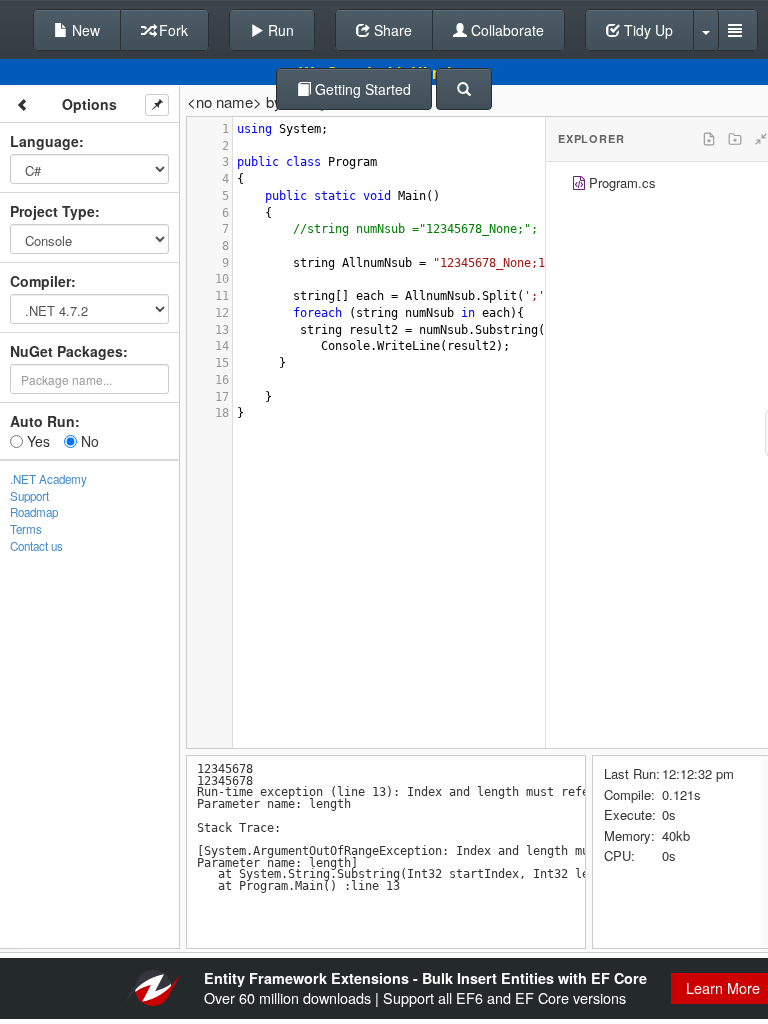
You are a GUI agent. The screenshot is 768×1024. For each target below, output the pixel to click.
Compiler (40, 281)
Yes (36, 441)
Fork (171, 30)
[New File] (709, 139)
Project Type (52, 211)
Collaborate (505, 30)
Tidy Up (646, 30)
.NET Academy (48, 479)
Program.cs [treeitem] (622, 182)
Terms (26, 529)
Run (279, 30)
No (88, 441)
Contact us (36, 546)
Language (44, 141)
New (84, 30)
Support (29, 496)
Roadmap (34, 512)
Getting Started (361, 89)
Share (391, 30)
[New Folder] (735, 139)
